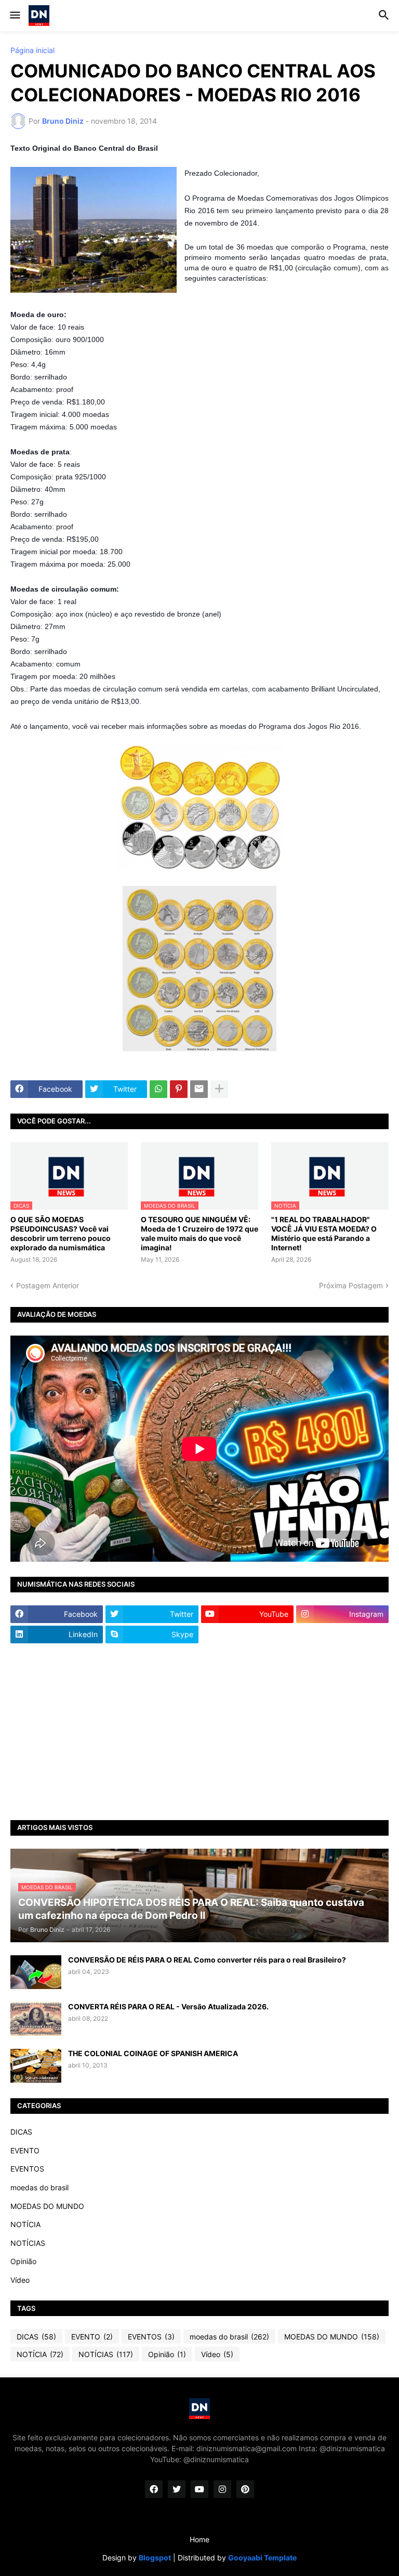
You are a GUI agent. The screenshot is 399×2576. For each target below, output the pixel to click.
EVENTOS (27, 2169)
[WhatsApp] (158, 1089)
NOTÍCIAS (28, 2243)
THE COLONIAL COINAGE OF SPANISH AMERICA (153, 2053)
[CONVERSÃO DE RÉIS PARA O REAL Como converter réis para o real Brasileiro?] (36, 1972)
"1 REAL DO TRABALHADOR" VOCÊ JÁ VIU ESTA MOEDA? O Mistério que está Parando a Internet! (324, 1234)
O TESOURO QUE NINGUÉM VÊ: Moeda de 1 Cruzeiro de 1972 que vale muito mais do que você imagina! (199, 1234)
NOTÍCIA (25, 2224)
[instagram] (222, 2489)
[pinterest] (245, 2489)
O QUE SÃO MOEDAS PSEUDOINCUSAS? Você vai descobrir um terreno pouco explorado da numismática (61, 1234)
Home (199, 2539)
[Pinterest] (179, 1089)
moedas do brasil (39, 2187)
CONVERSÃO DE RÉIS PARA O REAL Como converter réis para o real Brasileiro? (207, 1960)
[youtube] (199, 2489)
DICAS (21, 2132)
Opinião (23, 2261)
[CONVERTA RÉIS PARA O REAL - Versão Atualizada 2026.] (36, 2019)
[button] (14, 16)
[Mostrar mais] (219, 1089)
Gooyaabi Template (262, 2558)
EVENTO (25, 2150)
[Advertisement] (199, 1732)
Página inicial (32, 50)
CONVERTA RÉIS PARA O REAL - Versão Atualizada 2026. (168, 2006)
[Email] (199, 1089)
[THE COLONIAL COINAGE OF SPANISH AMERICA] (36, 2066)
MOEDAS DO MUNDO (47, 2206)
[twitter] (177, 2489)
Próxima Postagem (351, 1285)
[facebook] (154, 2489)
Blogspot (155, 2558)
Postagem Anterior (48, 1285)
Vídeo (20, 2280)
